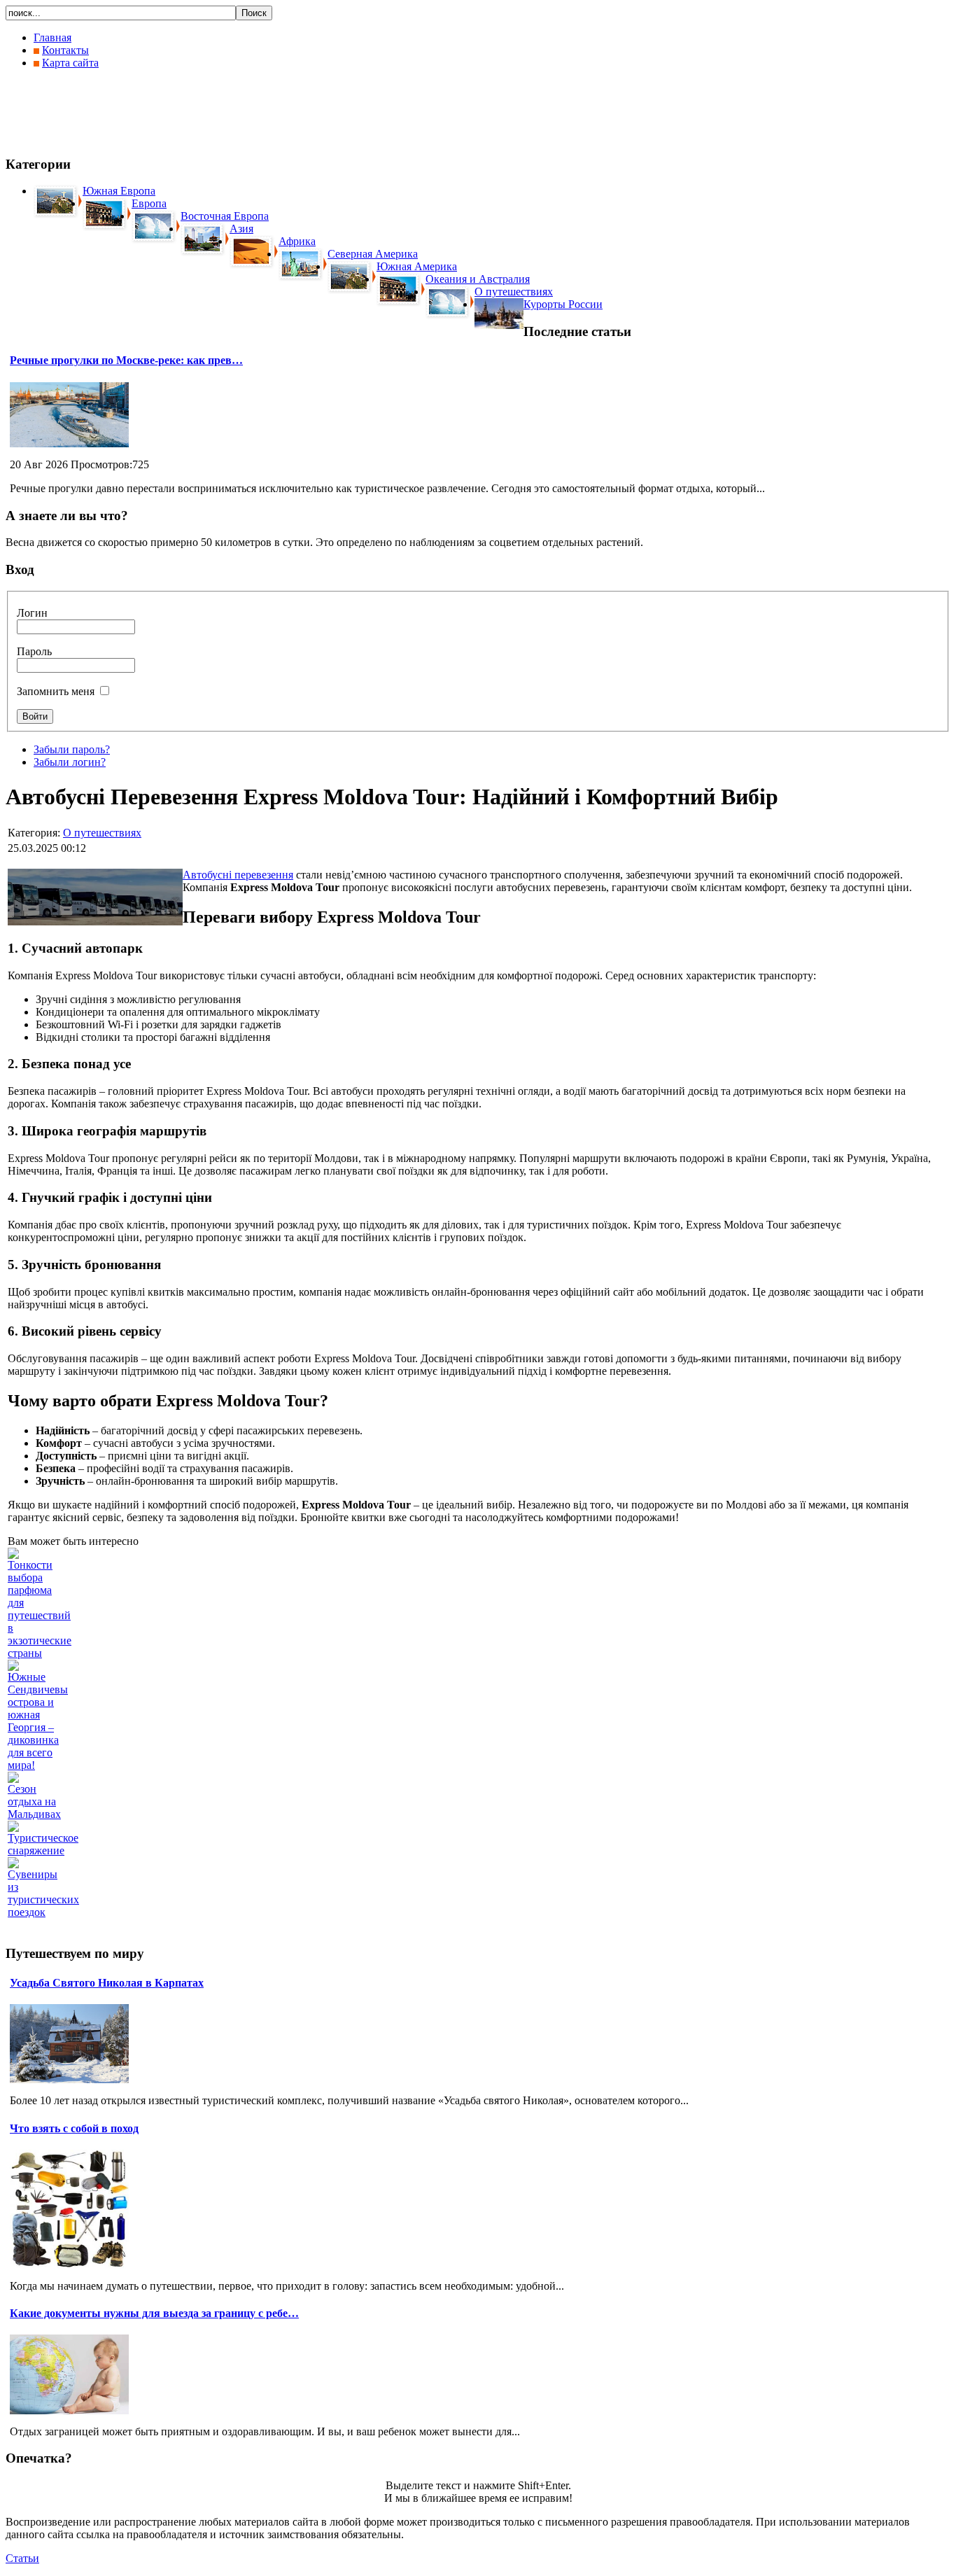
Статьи (22, 2558)
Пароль (34, 651)
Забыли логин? (70, 762)
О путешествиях (102, 833)
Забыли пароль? (72, 749)
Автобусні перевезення (238, 875)
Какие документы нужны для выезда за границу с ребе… (154, 2313)
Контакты (65, 50)
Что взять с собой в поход (74, 2128)
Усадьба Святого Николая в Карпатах (107, 1983)
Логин (32, 613)
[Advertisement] (260, 112)
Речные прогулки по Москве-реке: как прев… (126, 360)
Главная (52, 37)
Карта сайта (70, 63)
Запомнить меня (56, 691)
